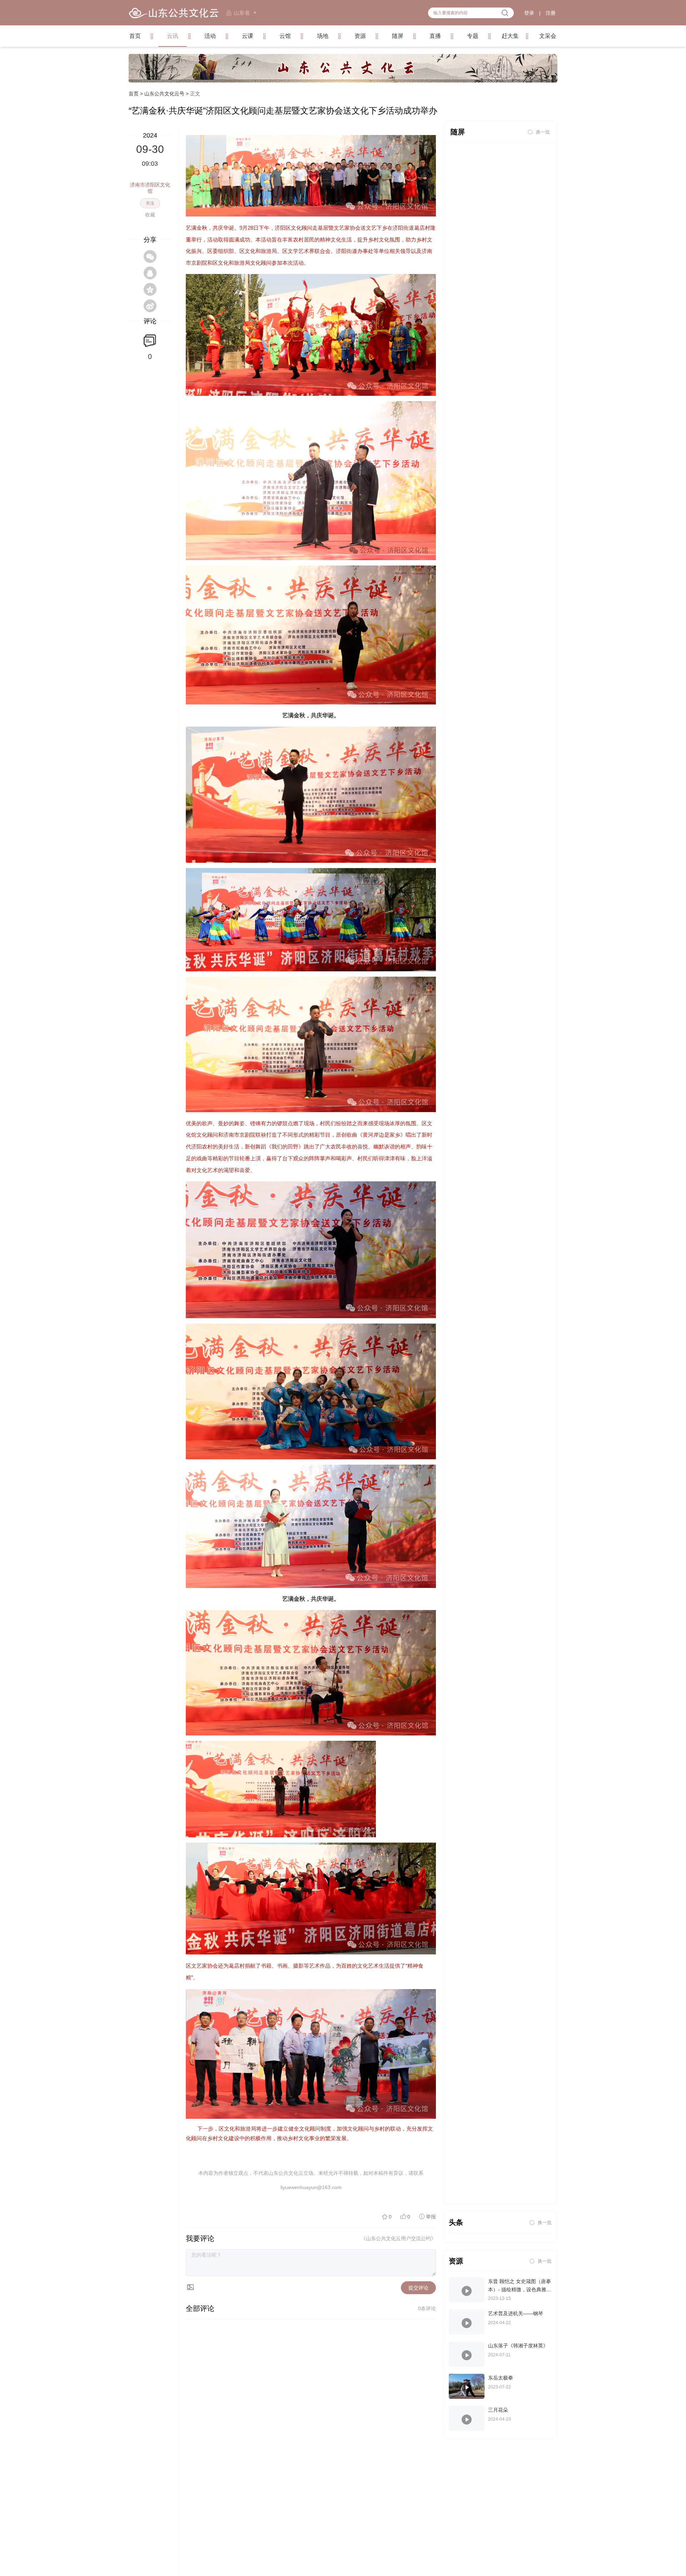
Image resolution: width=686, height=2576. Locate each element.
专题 (473, 36)
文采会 (548, 36)
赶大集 (510, 36)
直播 (435, 36)
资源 (360, 36)
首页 (135, 36)
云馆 (285, 36)
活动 (210, 36)
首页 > (136, 94)
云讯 (173, 36)
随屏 (398, 36)
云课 (248, 36)
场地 (323, 36)
